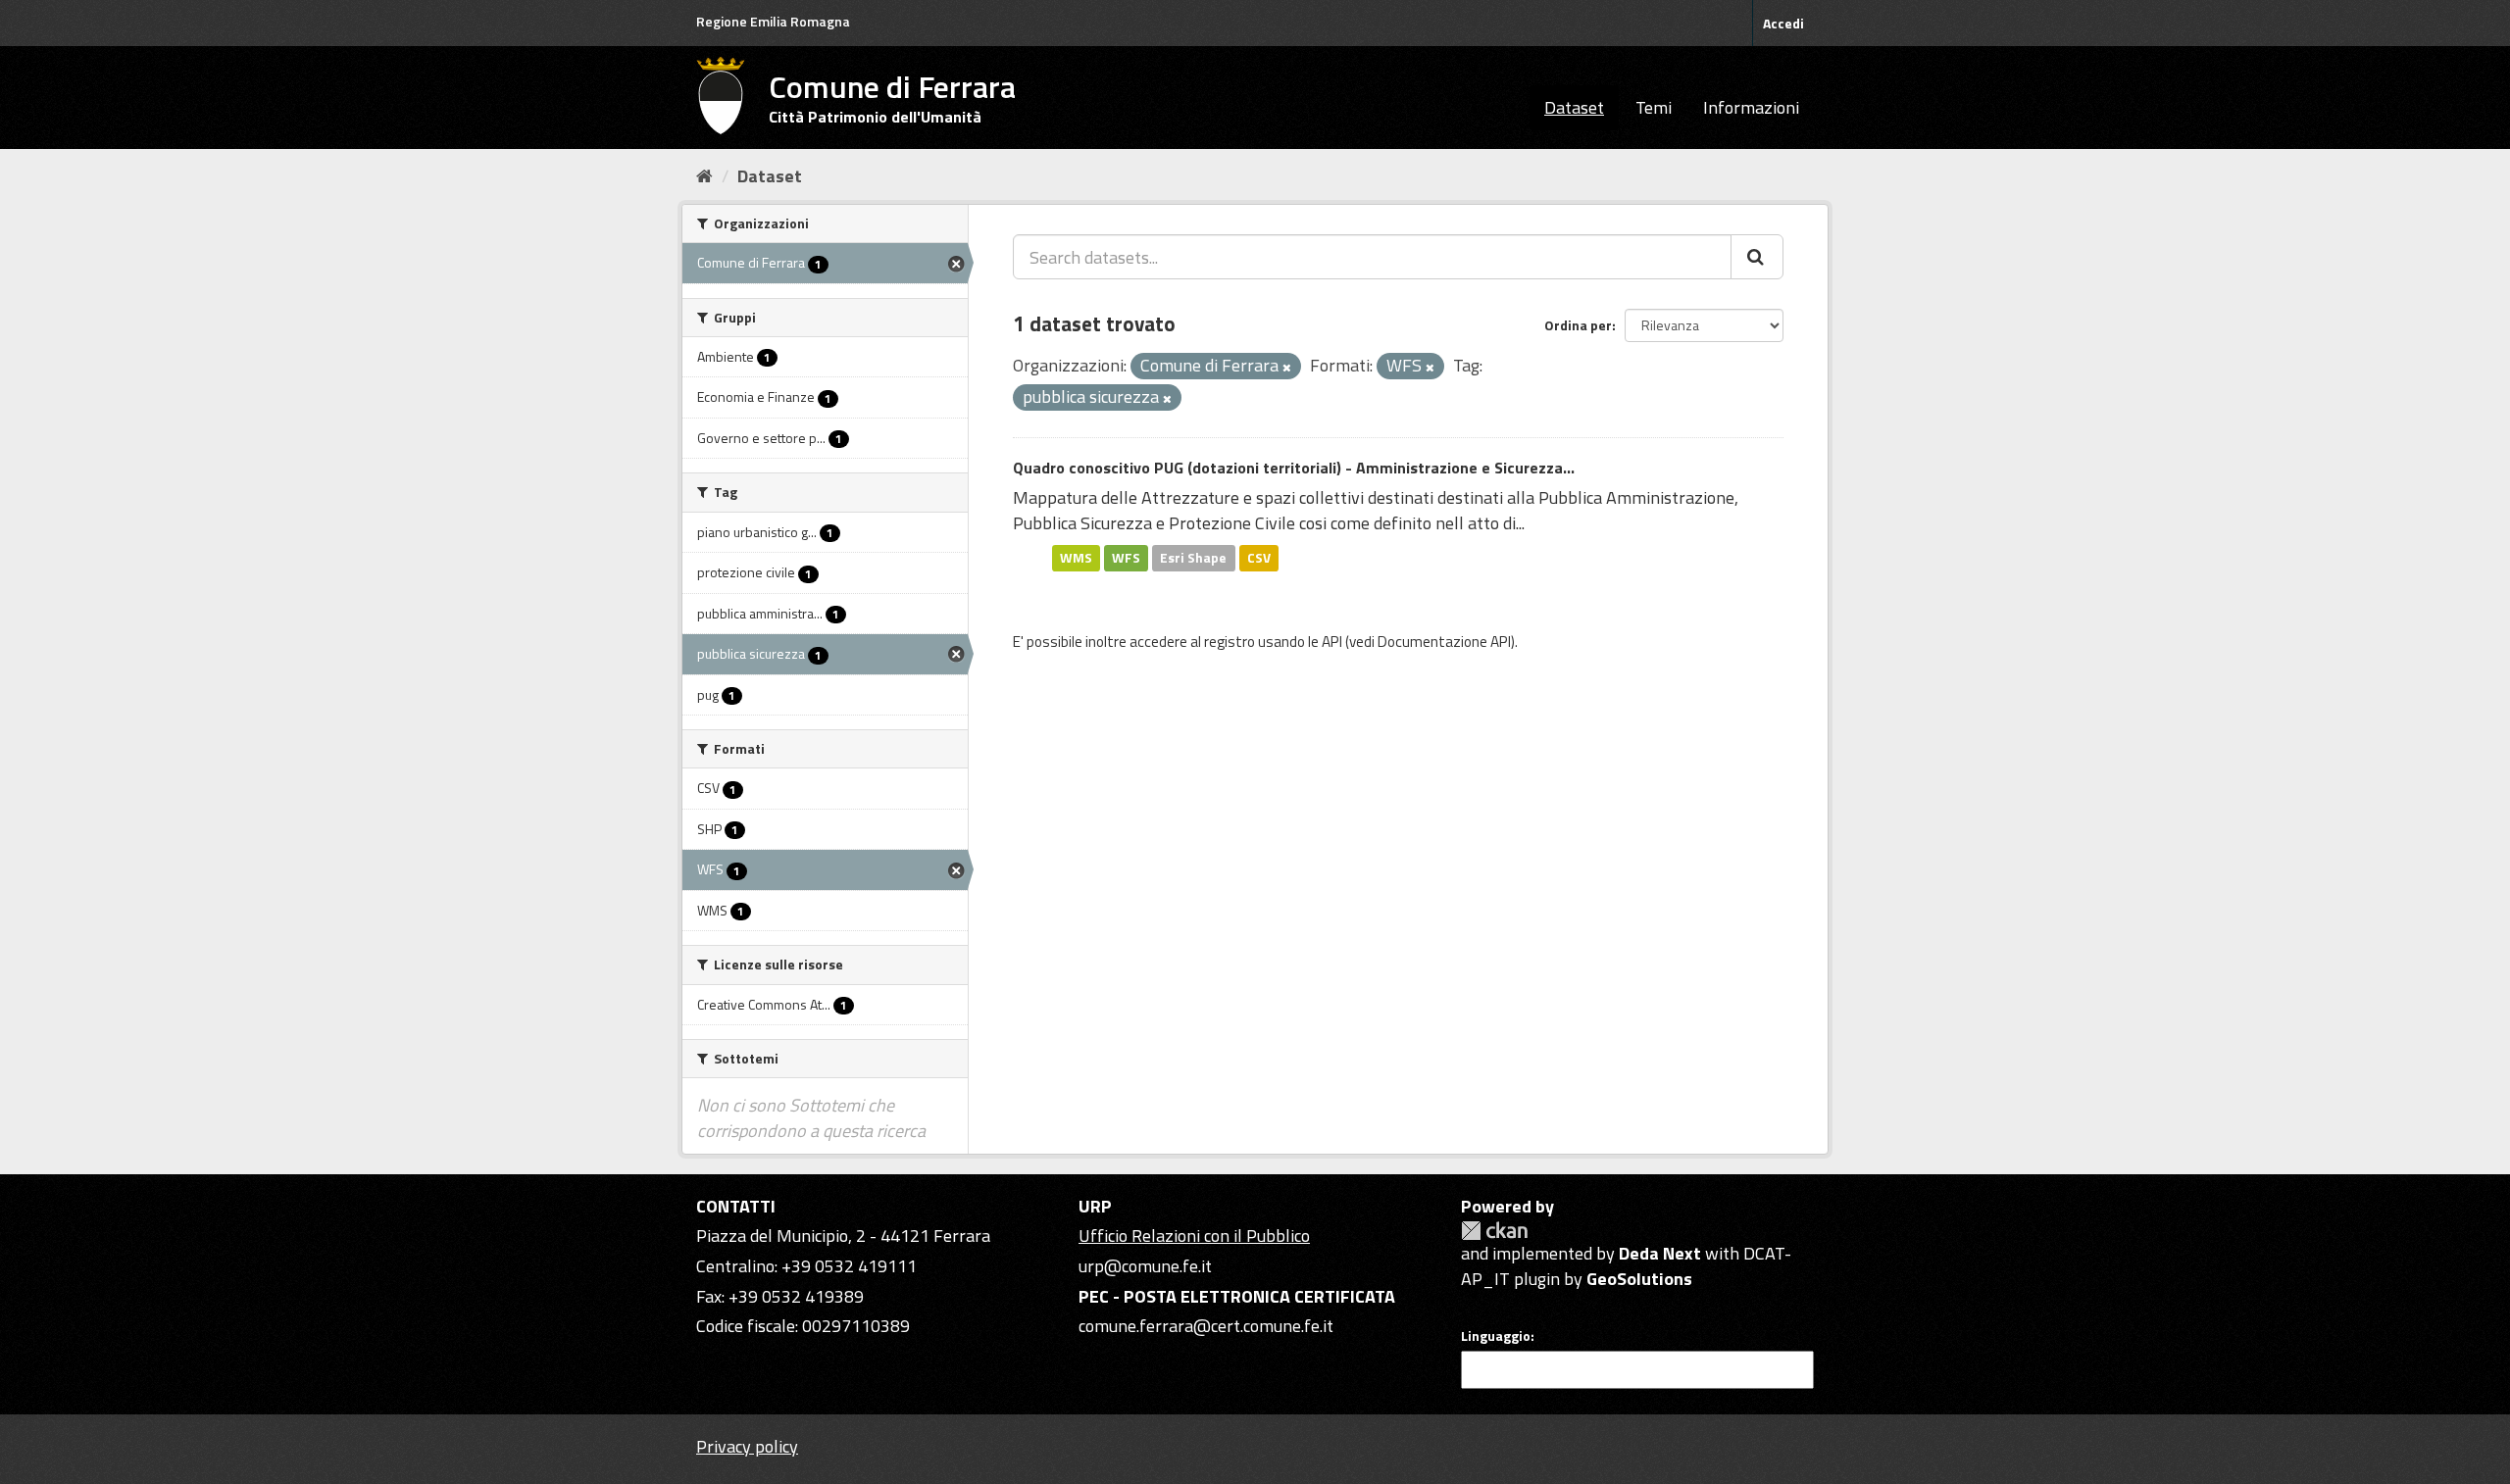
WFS (1126, 558)
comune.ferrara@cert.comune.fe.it (1206, 1326)
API (1332, 642)
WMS (1076, 558)
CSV (1259, 558)
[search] (1757, 257)
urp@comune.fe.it (1145, 1266)
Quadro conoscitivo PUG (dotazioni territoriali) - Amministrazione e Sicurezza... (1294, 468)
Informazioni (1751, 107)
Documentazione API (1444, 642)
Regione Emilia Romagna (773, 21)
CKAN (1494, 1231)
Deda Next (1660, 1253)
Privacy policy (747, 1446)
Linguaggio (1496, 1336)
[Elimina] (1287, 368)
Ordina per (1578, 325)
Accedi (1783, 23)
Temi (1654, 107)
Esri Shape (1193, 558)
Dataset (1574, 107)
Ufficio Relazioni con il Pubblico (1194, 1236)
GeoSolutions (1639, 1279)
